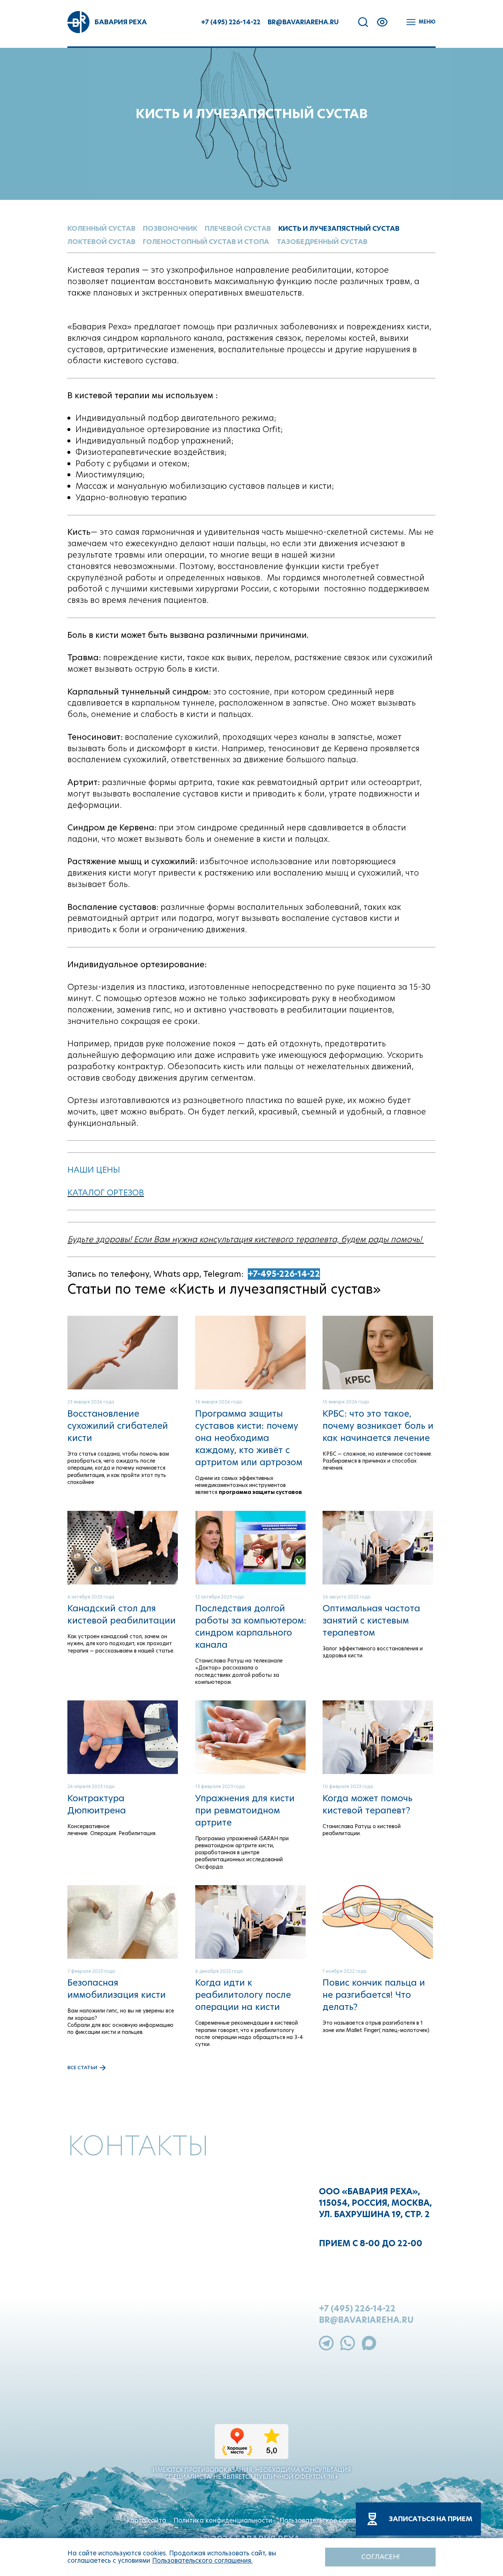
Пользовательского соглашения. (202, 2561)
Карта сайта (146, 2520)
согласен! (380, 2557)
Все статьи (82, 2068)
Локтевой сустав (101, 242)
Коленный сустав (101, 228)
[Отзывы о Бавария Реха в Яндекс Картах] (251, 2448)
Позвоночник (170, 228)
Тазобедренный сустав (322, 242)
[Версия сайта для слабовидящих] (382, 22)
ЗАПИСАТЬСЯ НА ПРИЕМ (431, 2519)
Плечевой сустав (238, 228)
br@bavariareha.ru (303, 22)
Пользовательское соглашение (328, 2520)
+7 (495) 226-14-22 (231, 22)
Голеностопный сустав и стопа (206, 242)
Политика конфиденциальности (223, 2520)
